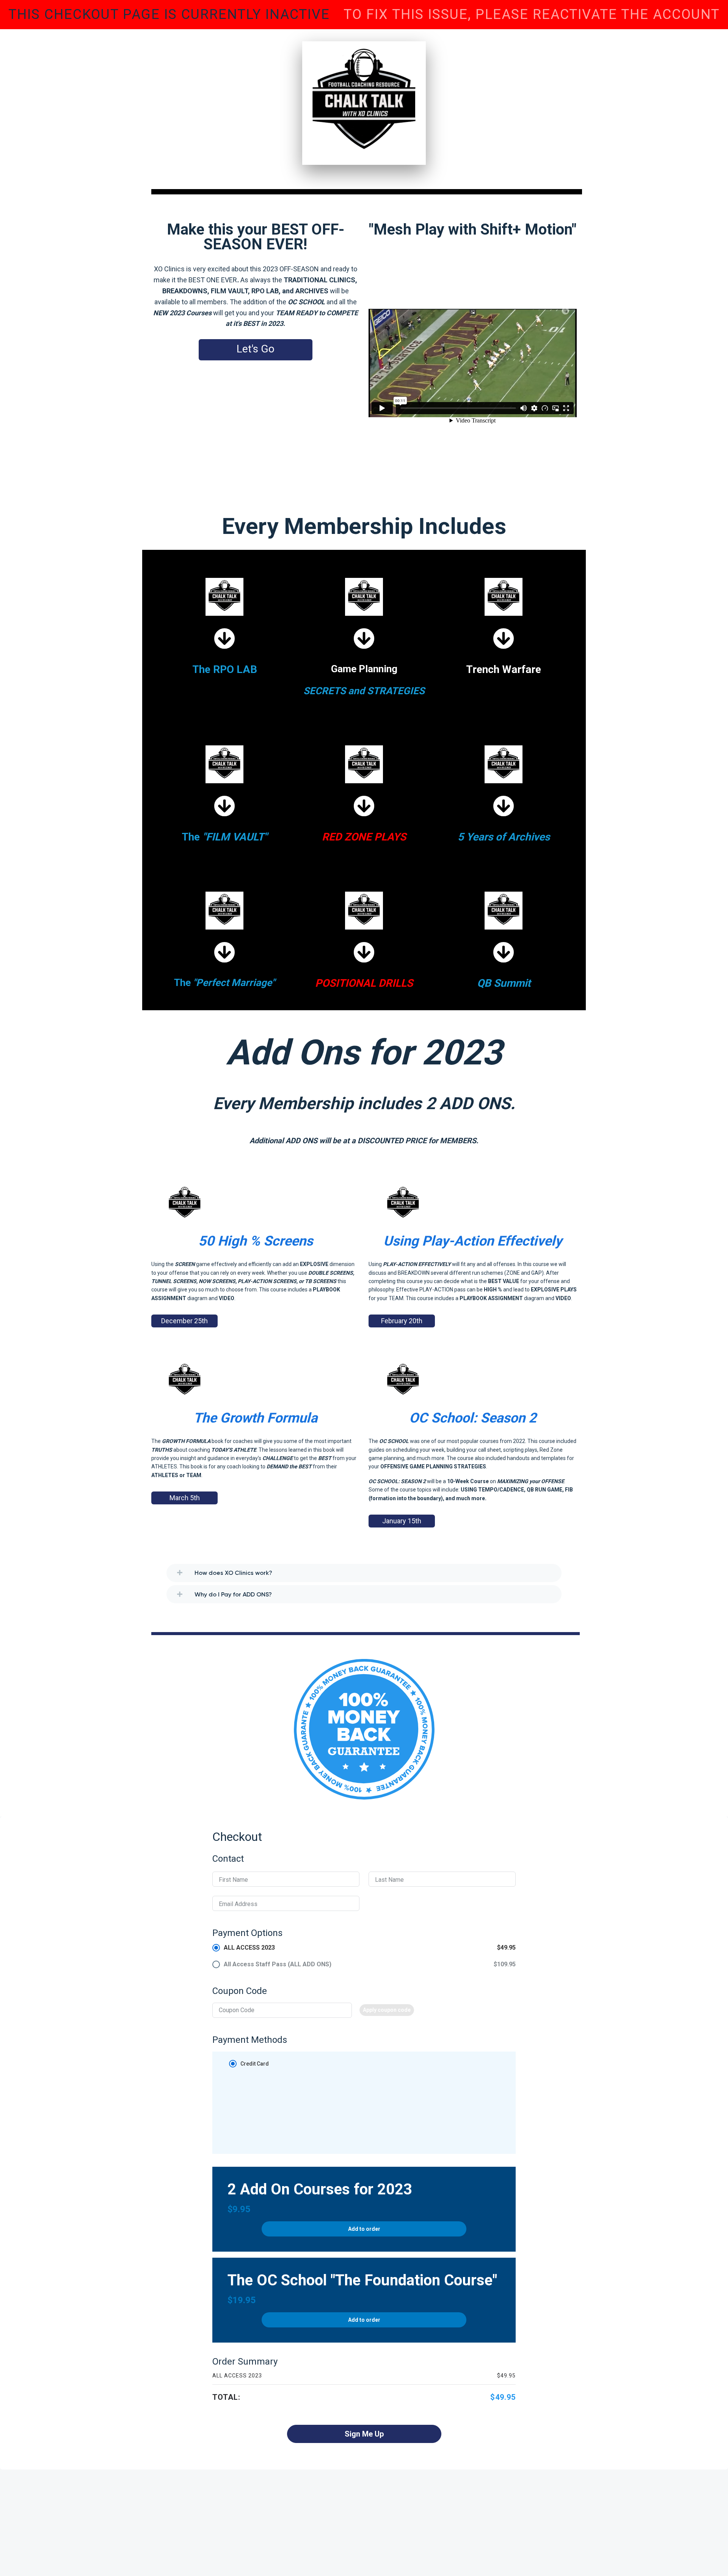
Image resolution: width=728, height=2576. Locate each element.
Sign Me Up (364, 2434)
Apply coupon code (387, 2010)
